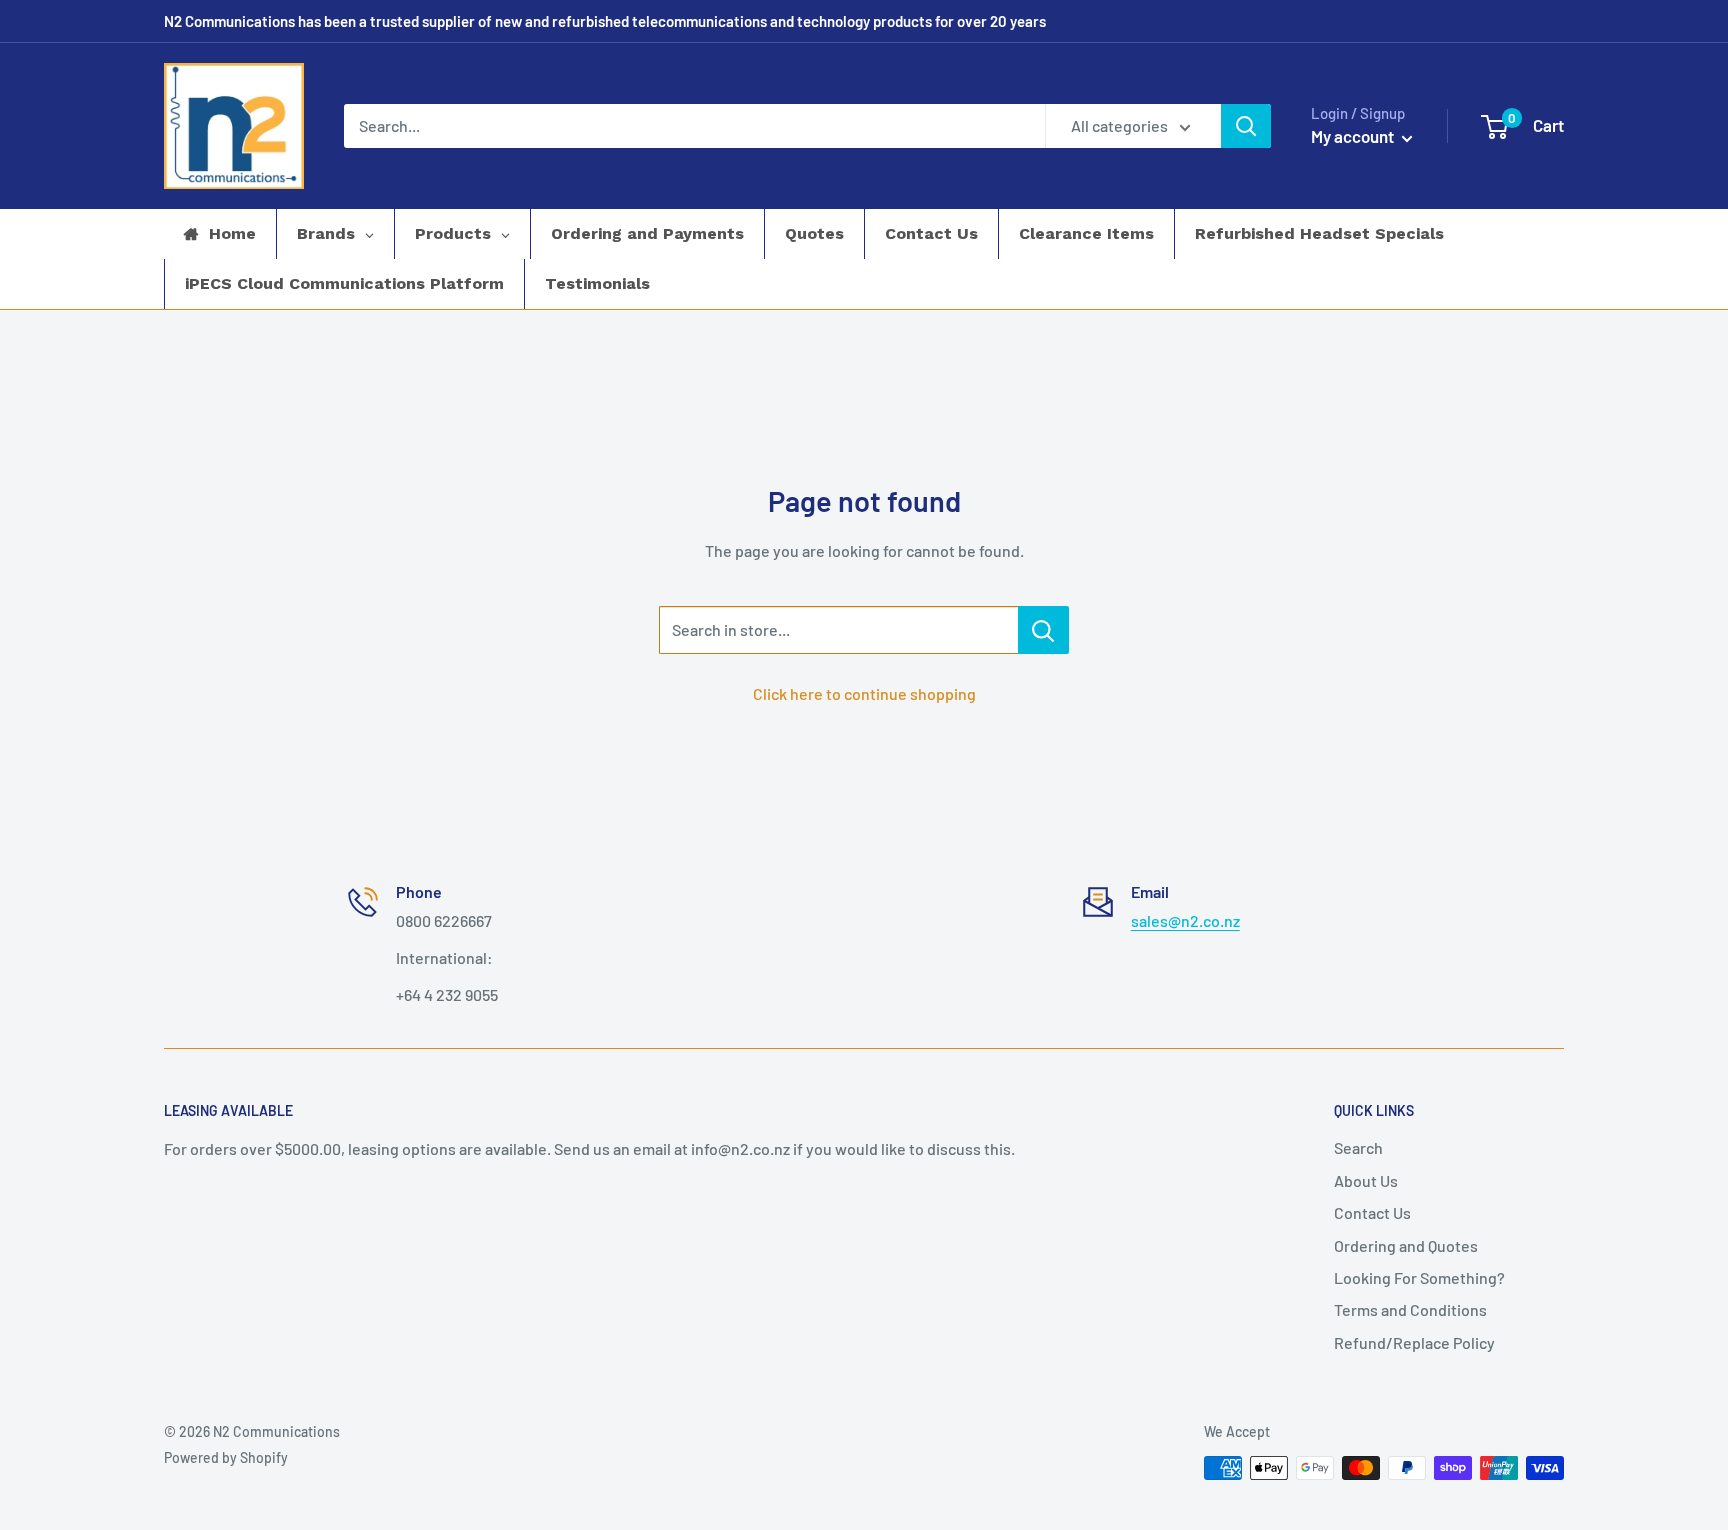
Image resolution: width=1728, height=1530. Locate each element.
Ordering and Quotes (1406, 1245)
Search (1358, 1147)
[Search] (1246, 126)
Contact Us (1372, 1212)
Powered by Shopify (226, 1457)
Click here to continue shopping (864, 693)
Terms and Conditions (1410, 1309)
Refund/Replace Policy (1414, 1342)
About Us (1366, 1180)
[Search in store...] (1043, 630)
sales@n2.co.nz (1185, 920)
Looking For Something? (1419, 1277)
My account (1354, 136)
